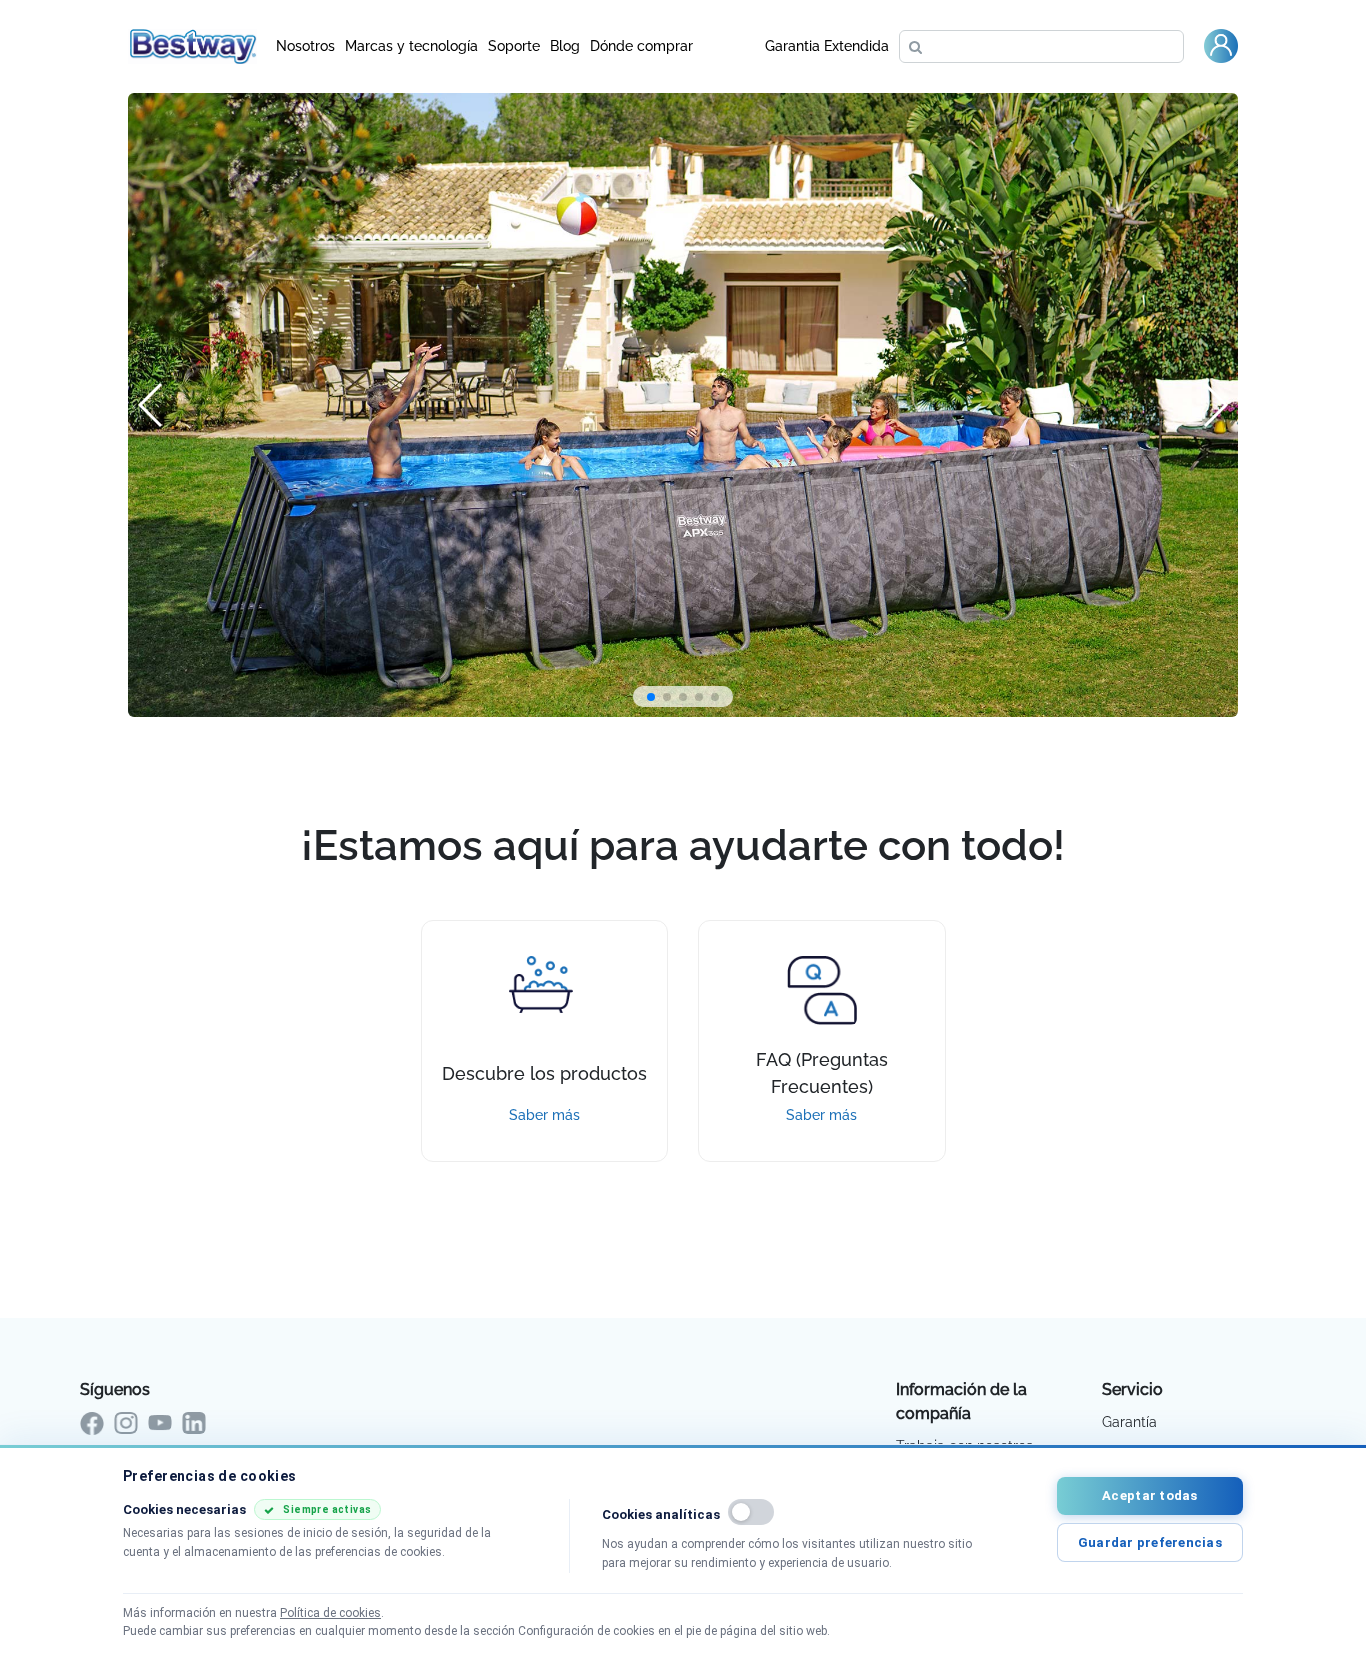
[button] (651, 697)
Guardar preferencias (1150, 1542)
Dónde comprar (641, 46)
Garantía (1129, 1422)
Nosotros (305, 46)
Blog (565, 46)
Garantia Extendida (827, 46)
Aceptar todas (1149, 1495)
